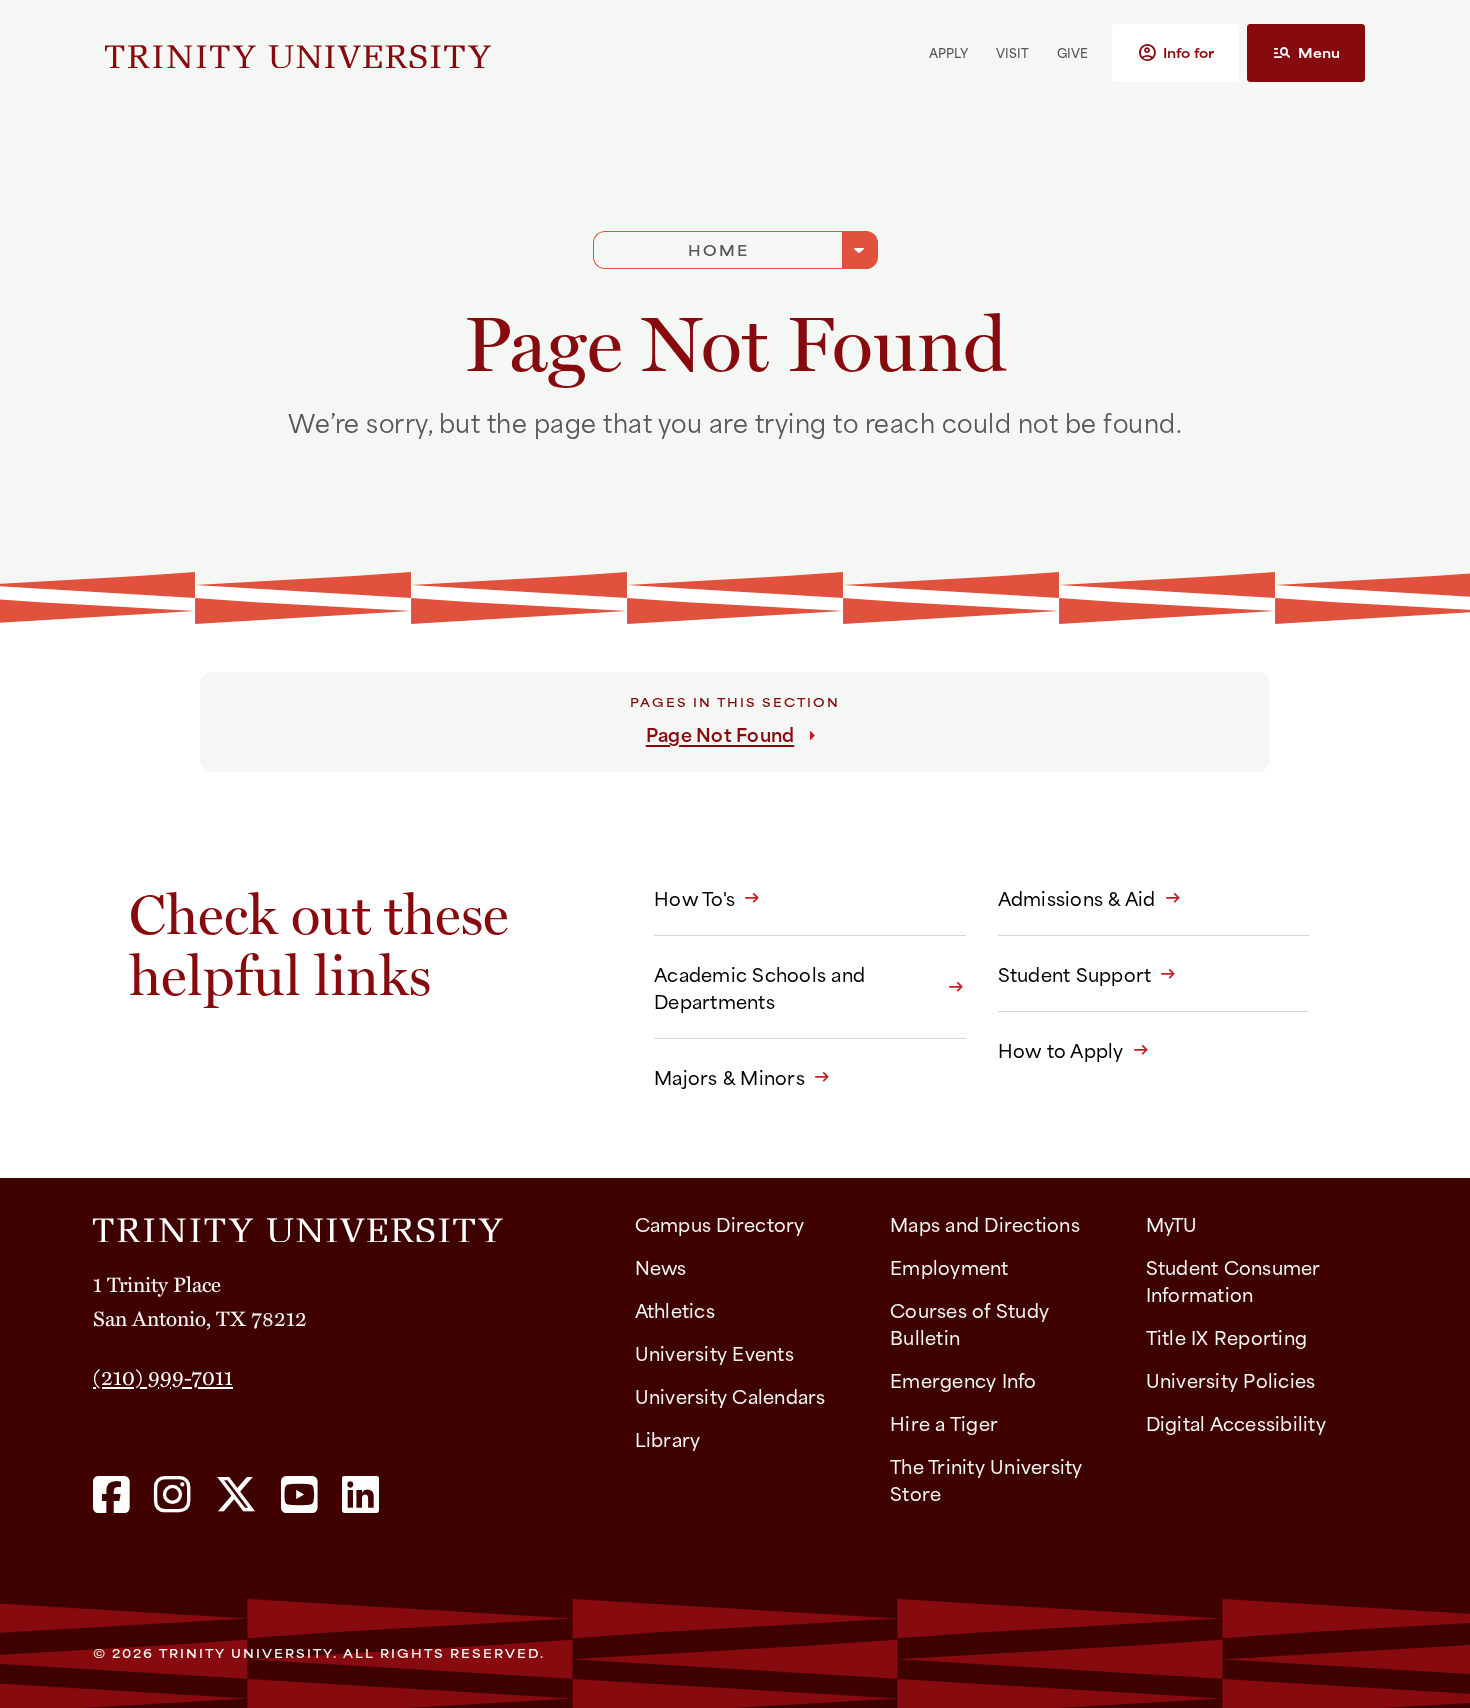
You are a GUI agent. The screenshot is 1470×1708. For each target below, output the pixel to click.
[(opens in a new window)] (111, 1496)
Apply (948, 52)
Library (668, 1438)
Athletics (675, 1309)
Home (718, 249)
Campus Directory (720, 1223)
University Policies (1231, 1379)
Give (1072, 52)
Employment (949, 1266)
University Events (714, 1352)
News (661, 1266)
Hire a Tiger (944, 1422)
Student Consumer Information (1233, 1280)
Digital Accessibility (1236, 1422)
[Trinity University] (298, 53)
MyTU (1172, 1223)
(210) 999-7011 (163, 1376)
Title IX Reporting (1227, 1336)
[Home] (348, 1223)
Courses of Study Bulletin (969, 1323)
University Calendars (730, 1395)
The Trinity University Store (986, 1479)
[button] (1175, 53)
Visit (1012, 52)
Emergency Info (963, 1379)
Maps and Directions (985, 1223)
